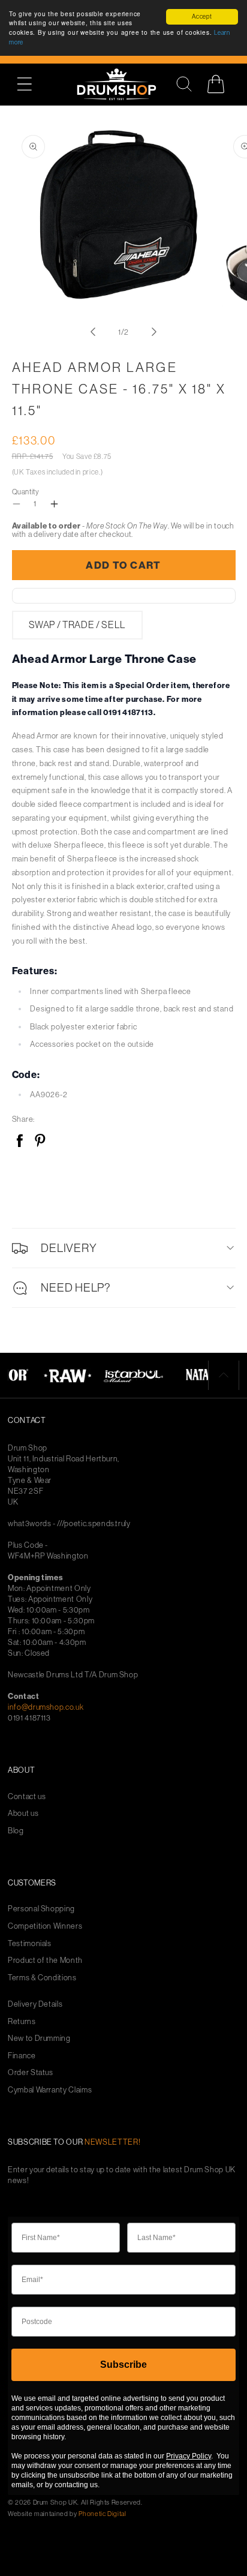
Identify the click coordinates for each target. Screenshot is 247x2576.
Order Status (31, 2072)
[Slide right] (154, 332)
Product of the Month (45, 1960)
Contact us (27, 1796)
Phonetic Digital (102, 2514)
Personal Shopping (41, 1909)
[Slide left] (93, 332)
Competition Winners (45, 1926)
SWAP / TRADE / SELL (77, 625)
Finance (22, 2056)
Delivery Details (35, 2004)
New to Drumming (39, 2038)
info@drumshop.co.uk (46, 1707)
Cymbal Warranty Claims (50, 2090)
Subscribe (123, 2365)
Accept (202, 16)
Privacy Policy (189, 2456)
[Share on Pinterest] (40, 1141)
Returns (22, 2021)
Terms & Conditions (42, 1978)
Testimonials (30, 1943)
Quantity (26, 492)
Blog (16, 1831)
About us (23, 1813)
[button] (31, 84)
